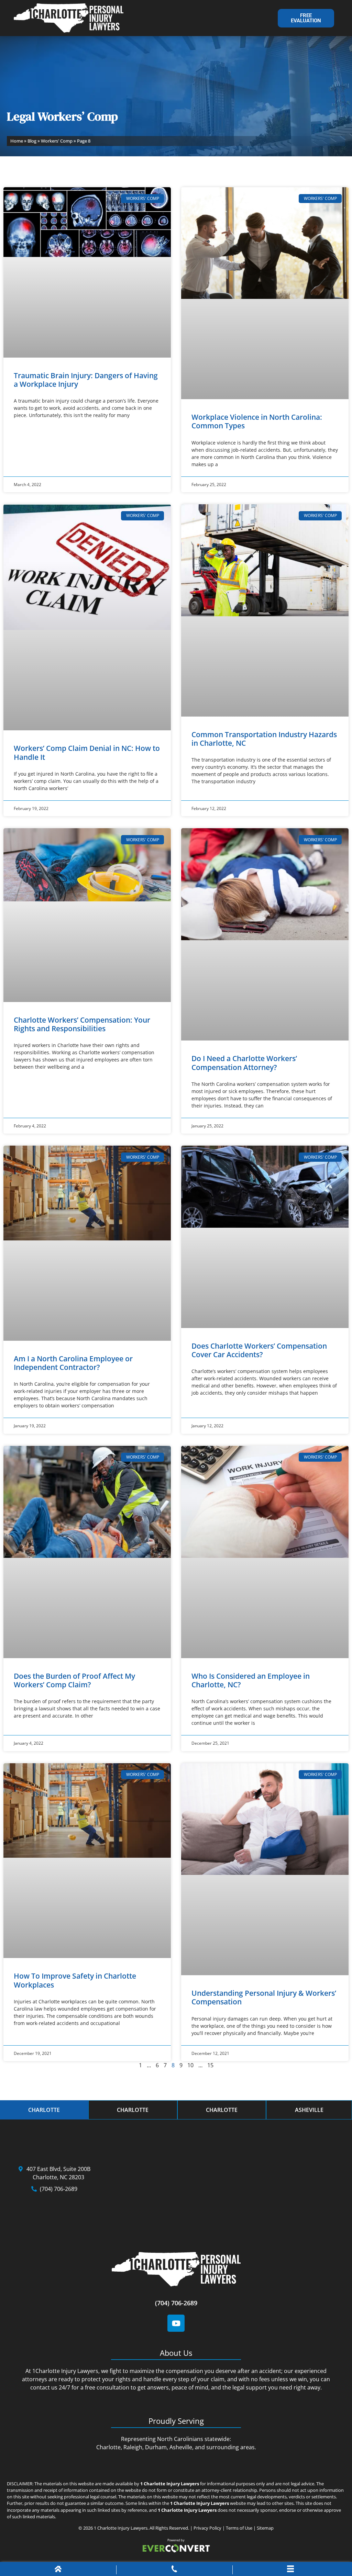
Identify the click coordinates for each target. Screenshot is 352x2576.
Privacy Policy (207, 2528)
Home (17, 141)
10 (190, 2065)
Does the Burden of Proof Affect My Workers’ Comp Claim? (74, 1680)
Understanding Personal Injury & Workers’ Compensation (264, 1997)
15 (210, 2065)
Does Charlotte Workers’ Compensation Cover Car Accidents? (259, 1350)
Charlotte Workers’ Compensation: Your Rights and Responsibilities (82, 1024)
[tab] (44, 2110)
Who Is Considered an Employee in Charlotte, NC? (251, 1680)
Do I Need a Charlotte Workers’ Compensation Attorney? (244, 1063)
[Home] (58, 2570)
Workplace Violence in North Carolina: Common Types (257, 421)
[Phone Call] (174, 2570)
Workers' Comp (57, 141)
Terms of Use (239, 2528)
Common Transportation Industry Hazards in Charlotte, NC (264, 739)
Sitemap (265, 2528)
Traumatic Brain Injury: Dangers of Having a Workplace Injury (86, 380)
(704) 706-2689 (176, 2303)
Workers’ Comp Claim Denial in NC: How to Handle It (87, 752)
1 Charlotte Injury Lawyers (121, 2528)
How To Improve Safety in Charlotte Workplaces (75, 1980)
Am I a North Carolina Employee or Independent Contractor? (73, 1363)
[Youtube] (176, 2323)
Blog (32, 141)
